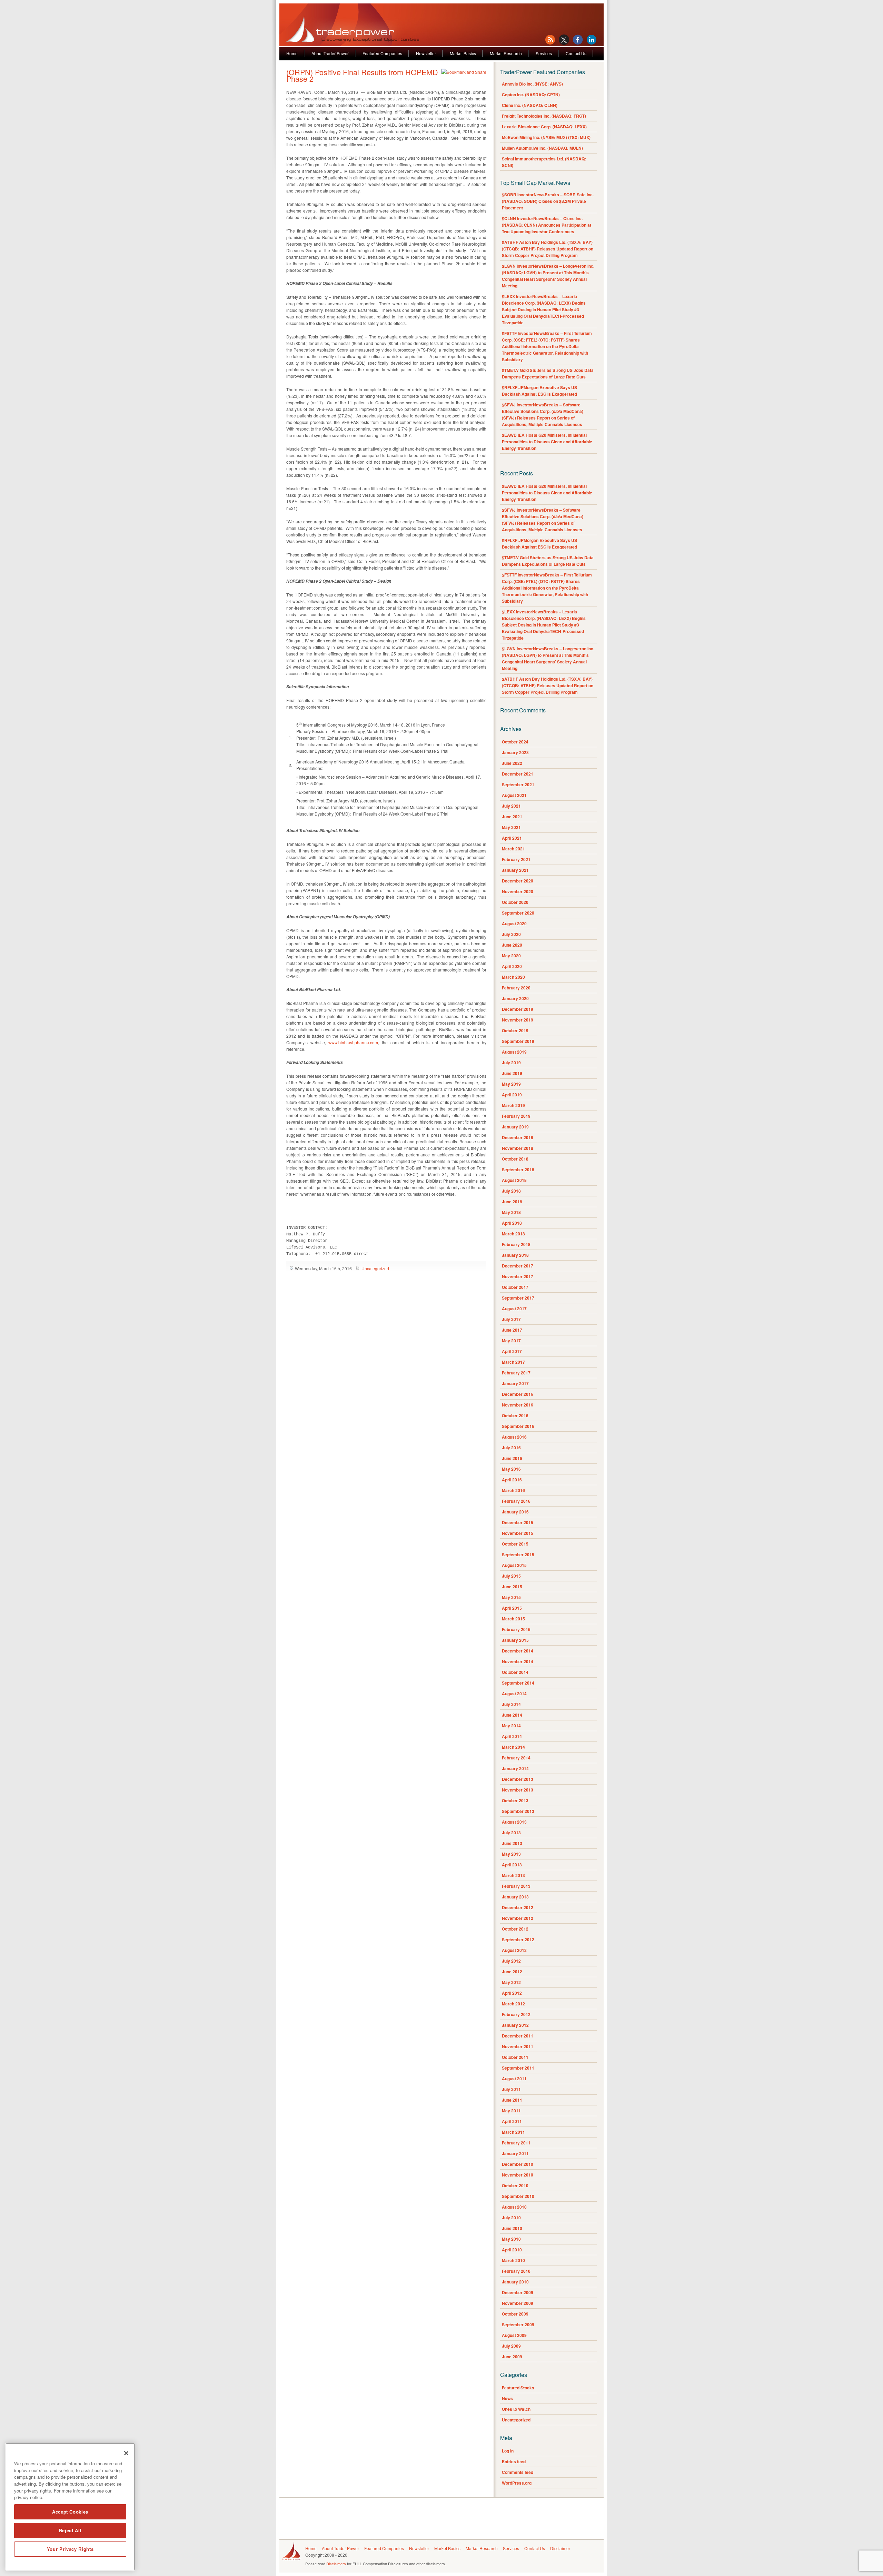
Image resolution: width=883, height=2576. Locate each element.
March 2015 (513, 1619)
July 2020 (511, 934)
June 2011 (512, 2100)
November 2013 (518, 1790)
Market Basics (463, 53)
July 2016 (511, 1448)
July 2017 (511, 1319)
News (507, 2398)
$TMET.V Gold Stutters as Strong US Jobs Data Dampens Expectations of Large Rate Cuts (548, 373)
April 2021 (512, 838)
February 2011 (516, 2143)
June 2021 (512, 817)
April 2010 (512, 2250)
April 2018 (512, 1223)
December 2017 (518, 1266)
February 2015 (516, 1629)
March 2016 (513, 1490)
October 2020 (515, 902)
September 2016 (518, 1426)
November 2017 (518, 1276)
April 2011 (512, 2121)
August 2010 (514, 2207)
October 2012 (515, 1929)
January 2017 (515, 1383)
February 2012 (516, 2014)
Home (292, 53)
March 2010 (513, 2260)
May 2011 (511, 2111)
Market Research (506, 53)
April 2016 (512, 1480)
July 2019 (511, 1063)
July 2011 (511, 2089)
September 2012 (518, 1940)
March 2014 (513, 1747)
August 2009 (514, 2335)
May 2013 (511, 1854)
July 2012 (511, 1961)
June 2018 (512, 1202)
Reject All (70, 2530)
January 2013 (515, 1897)
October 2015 (515, 1544)
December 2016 (518, 1394)
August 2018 (514, 1180)
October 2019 (515, 1030)
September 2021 (518, 784)
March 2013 (513, 1875)
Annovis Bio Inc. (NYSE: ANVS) (532, 84)
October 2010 (515, 2185)
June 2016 (512, 1458)
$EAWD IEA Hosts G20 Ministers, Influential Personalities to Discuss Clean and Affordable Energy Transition (547, 442)
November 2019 (518, 1020)
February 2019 (516, 1116)
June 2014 (512, 1715)
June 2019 (512, 1073)
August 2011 (514, 2079)
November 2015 (518, 1533)
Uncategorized (375, 1268)
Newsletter (426, 53)
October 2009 (515, 2314)
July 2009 (511, 2346)
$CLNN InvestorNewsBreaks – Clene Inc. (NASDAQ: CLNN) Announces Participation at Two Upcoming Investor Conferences (547, 225)
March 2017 (513, 1362)
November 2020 (518, 891)
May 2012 (511, 1982)
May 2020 (511, 956)
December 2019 (518, 1009)
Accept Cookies (70, 2512)
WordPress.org (517, 2483)
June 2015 (512, 1587)
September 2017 (518, 1298)
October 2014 (515, 1672)
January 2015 (515, 1640)
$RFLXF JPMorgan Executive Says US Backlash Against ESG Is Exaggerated (539, 391)
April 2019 (512, 1095)
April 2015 (512, 1608)
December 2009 (518, 2292)
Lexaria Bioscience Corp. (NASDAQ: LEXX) (544, 127)
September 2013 (518, 1811)
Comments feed (518, 2472)
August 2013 (514, 1822)
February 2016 (516, 1501)
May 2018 (511, 1212)
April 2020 (512, 966)
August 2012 (514, 1950)
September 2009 (518, 2325)
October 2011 (515, 2057)
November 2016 (518, 1405)
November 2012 (518, 1918)
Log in (508, 2451)
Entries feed (514, 2461)
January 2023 (515, 752)
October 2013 (515, 1800)
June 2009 (512, 2357)
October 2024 (515, 742)
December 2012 (518, 1907)
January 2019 (515, 1127)
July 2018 (511, 1191)
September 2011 (518, 2068)
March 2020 (513, 977)
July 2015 (511, 1576)
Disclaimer (560, 2548)
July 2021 (511, 806)
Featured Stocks (518, 2388)
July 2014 (511, 1704)
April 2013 (512, 1865)
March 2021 (513, 849)
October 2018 (515, 1159)
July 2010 (511, 2218)
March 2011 (513, 2132)
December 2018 (518, 1137)
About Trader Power (330, 53)
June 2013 (512, 1843)
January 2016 (515, 1512)
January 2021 (515, 870)
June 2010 (512, 2228)
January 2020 (515, 998)
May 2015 (511, 1597)
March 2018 (513, 1234)
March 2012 (513, 2004)
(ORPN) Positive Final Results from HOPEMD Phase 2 (362, 75)
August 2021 (514, 795)
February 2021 (516, 859)
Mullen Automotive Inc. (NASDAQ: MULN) (542, 148)
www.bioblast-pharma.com (353, 1042)
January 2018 (515, 1255)
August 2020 (514, 924)
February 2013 (516, 1886)
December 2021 (518, 774)
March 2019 (513, 1105)
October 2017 (515, 1287)
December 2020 (518, 881)
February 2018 (516, 1244)
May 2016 (511, 1469)
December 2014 (518, 1651)
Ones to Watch (516, 2409)
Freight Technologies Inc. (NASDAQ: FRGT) (544, 116)
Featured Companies (382, 53)
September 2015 (518, 1555)
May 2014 (511, 1726)
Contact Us (576, 53)
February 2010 (516, 2271)
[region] (70, 2507)
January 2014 (515, 1768)
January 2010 (515, 2282)
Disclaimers (336, 2564)
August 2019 (514, 1052)
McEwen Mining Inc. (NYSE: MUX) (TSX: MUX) (546, 137)
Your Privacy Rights (70, 2549)
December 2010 (518, 2164)
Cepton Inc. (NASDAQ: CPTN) (531, 95)
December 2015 (518, 1522)
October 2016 (515, 1415)
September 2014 (518, 1683)
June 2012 (512, 1972)
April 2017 (512, 1351)
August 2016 (514, 1437)
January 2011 (515, 2153)
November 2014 (518, 1661)
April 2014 (512, 1736)
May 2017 (511, 1341)
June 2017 (512, 1330)
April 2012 (512, 1993)
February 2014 (516, 1758)
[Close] (126, 2453)
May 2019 (511, 1084)
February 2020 (516, 988)
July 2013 (511, 1833)
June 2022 (512, 763)
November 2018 (518, 1148)
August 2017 (514, 1309)
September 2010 (518, 2196)
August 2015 (514, 1565)
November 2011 (518, 2046)
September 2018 (518, 1169)
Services (544, 53)
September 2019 (518, 1041)
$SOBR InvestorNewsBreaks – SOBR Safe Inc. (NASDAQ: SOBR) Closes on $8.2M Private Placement (548, 201)
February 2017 (516, 1373)
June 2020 (512, 945)
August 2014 (514, 1694)
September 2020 (518, 913)
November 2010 (518, 2175)
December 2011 (518, 2036)
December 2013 (518, 1779)
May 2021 (511, 827)
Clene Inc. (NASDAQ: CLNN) (530, 105)
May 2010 (511, 2239)
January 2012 (515, 2025)
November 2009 (518, 2303)
